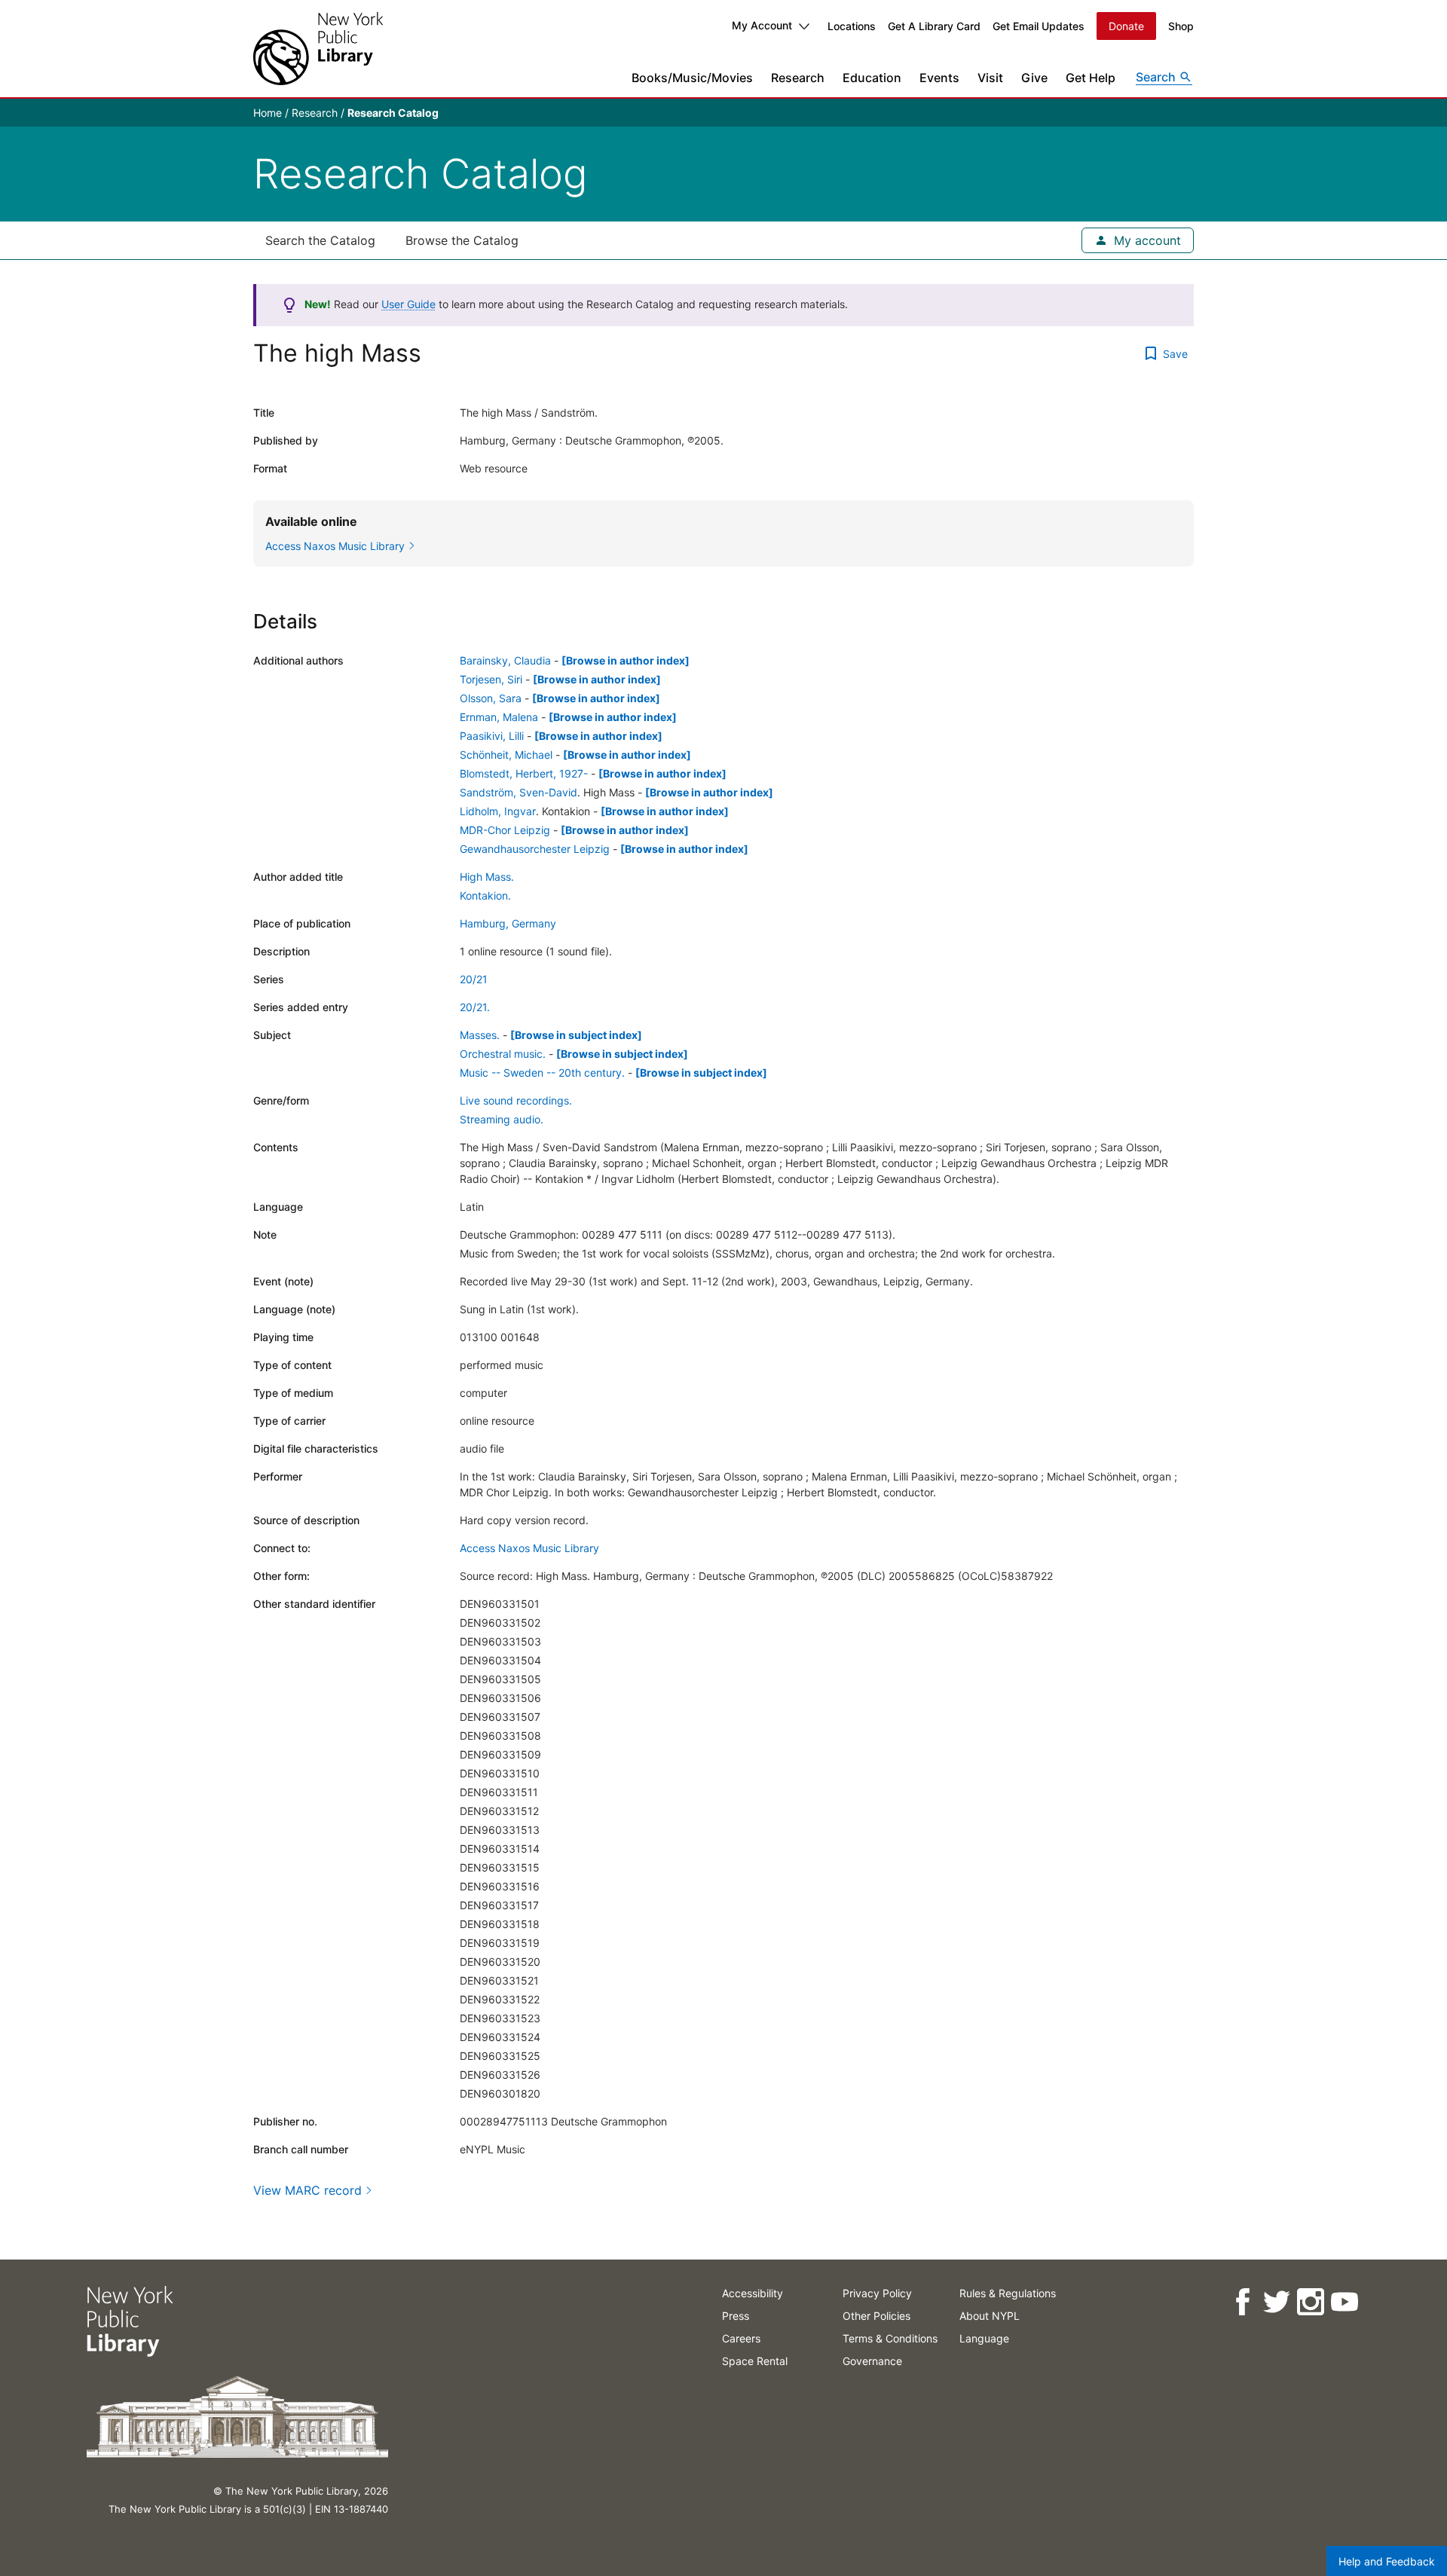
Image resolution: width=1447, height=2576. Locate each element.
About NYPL (990, 2316)
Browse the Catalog (462, 240)
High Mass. (487, 877)
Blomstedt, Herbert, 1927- (524, 773)
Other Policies (876, 2316)
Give (1034, 78)
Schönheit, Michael (506, 755)
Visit (990, 78)
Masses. (480, 1035)
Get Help (1091, 78)
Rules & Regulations (1008, 2293)
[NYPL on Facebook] (1242, 2302)
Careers (741, 2338)
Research (798, 78)
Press (736, 2316)
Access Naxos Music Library (529, 1548)
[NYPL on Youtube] (1343, 2302)
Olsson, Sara (491, 698)
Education (872, 78)
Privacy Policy (877, 2293)
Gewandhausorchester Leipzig (535, 849)
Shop (1181, 26)
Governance (872, 2361)
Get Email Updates (1039, 26)
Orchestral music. (503, 1054)
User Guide (408, 304)
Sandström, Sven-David (519, 792)
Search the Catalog (320, 240)
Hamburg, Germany (508, 923)
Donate (1126, 26)
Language (984, 2338)
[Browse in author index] (626, 660)
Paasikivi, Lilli (492, 736)
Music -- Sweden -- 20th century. (542, 1073)
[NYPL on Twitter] (1276, 2302)
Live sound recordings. (516, 1100)
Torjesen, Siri (491, 679)
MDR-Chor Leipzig (505, 830)
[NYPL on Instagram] (1309, 2302)
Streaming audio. (502, 1119)
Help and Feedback (1387, 2561)
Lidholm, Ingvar (498, 811)
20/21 (474, 979)
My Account (762, 25)
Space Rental (755, 2361)
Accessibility (753, 2293)
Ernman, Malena (499, 717)
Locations (852, 26)
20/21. (475, 1007)
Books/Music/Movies (692, 78)
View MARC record (307, 2190)
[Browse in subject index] (576, 1035)
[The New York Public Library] (318, 49)
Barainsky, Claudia (505, 660)
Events (939, 78)
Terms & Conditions (890, 2338)
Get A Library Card (934, 26)
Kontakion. (485, 895)
